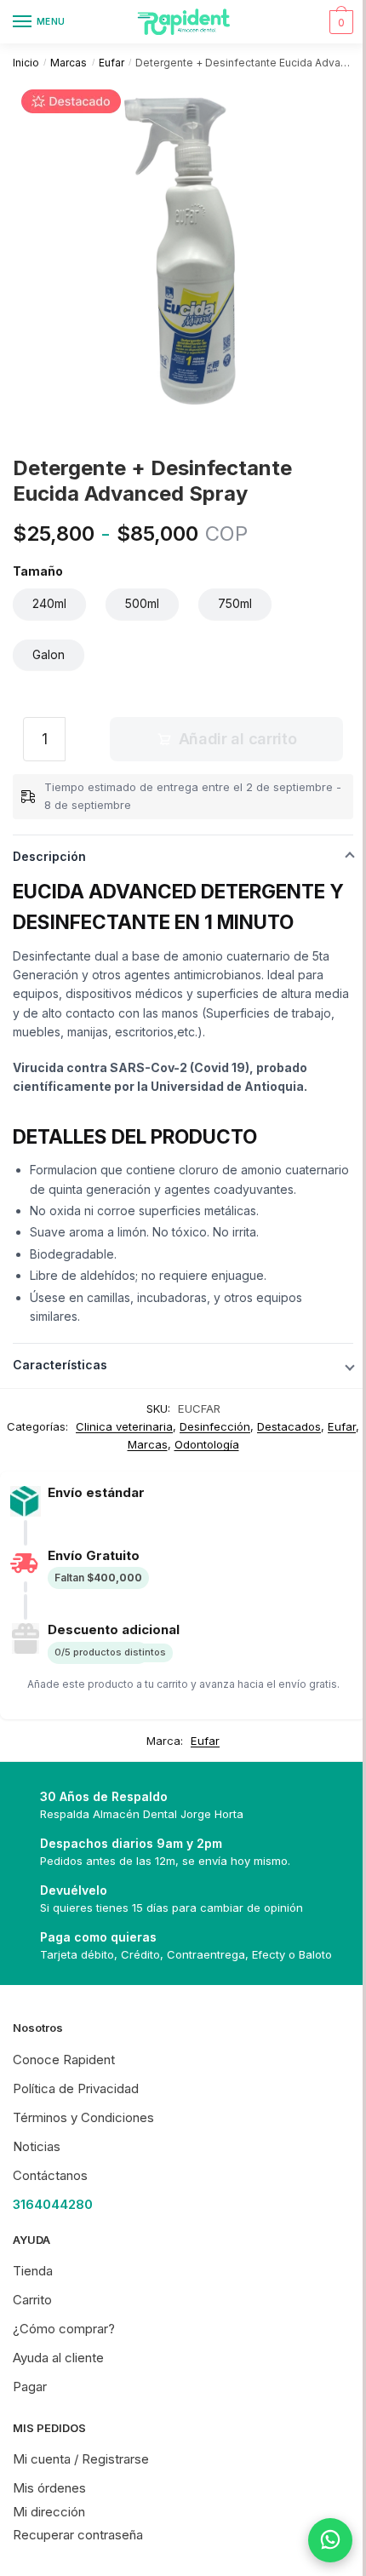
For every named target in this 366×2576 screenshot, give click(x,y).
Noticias (37, 2146)
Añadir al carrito (238, 739)
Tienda (33, 2271)
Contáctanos (50, 2175)
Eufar (112, 63)
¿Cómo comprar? (64, 2329)
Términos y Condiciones (83, 2117)
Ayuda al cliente (58, 2358)
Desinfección (215, 1426)
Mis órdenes (49, 2488)
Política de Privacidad (76, 2088)
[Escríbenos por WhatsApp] (317, 2540)
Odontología (207, 1444)
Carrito (32, 2300)
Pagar (30, 2387)
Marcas (69, 63)
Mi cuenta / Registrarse (81, 2459)
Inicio (26, 63)
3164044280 (53, 2204)
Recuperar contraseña (78, 2535)
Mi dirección (49, 2512)
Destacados (289, 1426)
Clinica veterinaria (124, 1426)
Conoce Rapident (64, 2060)
